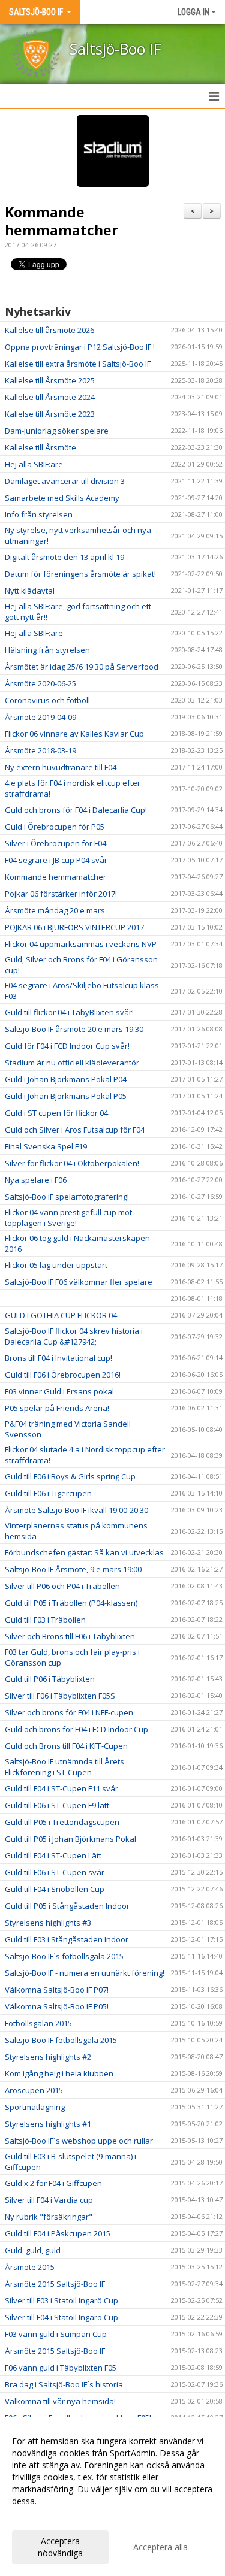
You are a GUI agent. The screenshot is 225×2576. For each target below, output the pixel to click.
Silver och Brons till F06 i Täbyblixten (70, 1636)
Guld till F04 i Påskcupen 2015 (58, 2233)
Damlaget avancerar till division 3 (65, 481)
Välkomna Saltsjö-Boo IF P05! (57, 2006)
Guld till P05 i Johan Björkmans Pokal (70, 1839)
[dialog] (112, 2497)
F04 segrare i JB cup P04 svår (56, 860)
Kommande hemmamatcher (61, 221)
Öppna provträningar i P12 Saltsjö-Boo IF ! (80, 347)
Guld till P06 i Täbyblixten (50, 1679)
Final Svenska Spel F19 (46, 1146)
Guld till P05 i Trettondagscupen (62, 1822)
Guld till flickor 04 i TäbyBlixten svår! (69, 1012)
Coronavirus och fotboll (47, 700)
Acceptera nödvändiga (60, 2547)
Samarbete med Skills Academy (62, 498)
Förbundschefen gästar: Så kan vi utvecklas (84, 1552)
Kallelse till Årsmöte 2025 (50, 380)
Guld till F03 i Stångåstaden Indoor (67, 1939)
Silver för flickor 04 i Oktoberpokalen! (72, 1163)
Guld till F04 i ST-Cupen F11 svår (61, 1788)
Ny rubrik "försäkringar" (49, 2217)
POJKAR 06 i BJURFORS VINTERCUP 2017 (74, 927)
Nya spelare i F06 (36, 1180)
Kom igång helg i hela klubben (59, 2073)
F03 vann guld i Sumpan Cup (56, 2334)
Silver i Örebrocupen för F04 (55, 843)
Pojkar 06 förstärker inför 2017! (61, 894)
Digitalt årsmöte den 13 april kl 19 (64, 557)
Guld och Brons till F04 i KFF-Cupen (66, 1746)
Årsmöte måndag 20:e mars (55, 910)
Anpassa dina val (44, 2517)
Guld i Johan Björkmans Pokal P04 (66, 1079)
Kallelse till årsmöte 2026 (49, 330)
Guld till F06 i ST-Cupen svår (55, 1872)
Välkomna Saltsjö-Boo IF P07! (57, 1990)
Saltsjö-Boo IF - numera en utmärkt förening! (85, 1973)
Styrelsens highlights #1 (48, 2124)
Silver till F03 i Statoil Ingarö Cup (61, 2300)
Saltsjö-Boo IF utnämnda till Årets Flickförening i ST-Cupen (64, 1767)
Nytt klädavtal (30, 591)
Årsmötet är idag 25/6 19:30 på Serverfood (82, 667)
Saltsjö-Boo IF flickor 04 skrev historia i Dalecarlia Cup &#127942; (74, 1336)
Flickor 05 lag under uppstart (56, 1265)
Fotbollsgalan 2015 (38, 2023)
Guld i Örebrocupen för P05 (55, 827)
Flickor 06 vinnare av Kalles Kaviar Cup (74, 734)
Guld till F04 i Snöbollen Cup (55, 1889)
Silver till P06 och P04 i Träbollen (62, 1586)
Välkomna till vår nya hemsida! (60, 2401)
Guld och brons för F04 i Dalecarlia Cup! (76, 810)
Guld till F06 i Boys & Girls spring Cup (70, 1476)
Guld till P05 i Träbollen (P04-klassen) (71, 1603)
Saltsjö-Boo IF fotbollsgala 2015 (61, 2040)
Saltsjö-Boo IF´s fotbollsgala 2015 (64, 1956)
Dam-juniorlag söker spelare (57, 431)
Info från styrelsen (39, 514)
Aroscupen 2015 (34, 2090)
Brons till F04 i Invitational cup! (58, 1358)
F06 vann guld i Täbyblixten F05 (61, 2368)
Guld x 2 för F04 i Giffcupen (53, 2183)
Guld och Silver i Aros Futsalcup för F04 (75, 1130)
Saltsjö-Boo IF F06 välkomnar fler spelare (79, 1282)
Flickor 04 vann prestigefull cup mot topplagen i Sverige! (68, 1218)
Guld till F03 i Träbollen (45, 1620)
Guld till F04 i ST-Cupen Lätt (53, 1855)
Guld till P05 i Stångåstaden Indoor (67, 1906)
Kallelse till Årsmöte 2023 (50, 414)
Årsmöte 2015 (30, 2267)
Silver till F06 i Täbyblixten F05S (60, 1696)
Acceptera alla (160, 2547)
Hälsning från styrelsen (47, 650)
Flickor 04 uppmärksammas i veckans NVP (81, 944)
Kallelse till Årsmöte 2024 (50, 397)
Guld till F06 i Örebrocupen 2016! (63, 1375)
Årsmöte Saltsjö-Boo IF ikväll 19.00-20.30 (76, 1510)
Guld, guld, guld (33, 2250)
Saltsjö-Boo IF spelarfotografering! (67, 1197)
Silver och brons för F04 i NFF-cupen (69, 1712)
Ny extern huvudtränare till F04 (61, 767)
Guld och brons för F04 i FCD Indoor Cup (76, 1729)
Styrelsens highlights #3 (48, 1923)
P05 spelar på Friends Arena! (57, 1408)
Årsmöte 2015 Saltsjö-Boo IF (55, 2284)
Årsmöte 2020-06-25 (40, 683)
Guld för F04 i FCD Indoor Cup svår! (67, 1046)
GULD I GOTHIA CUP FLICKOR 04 (61, 1315)
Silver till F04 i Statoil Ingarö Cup (61, 2317)
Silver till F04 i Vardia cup (49, 2200)
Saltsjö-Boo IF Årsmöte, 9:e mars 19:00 (73, 1569)
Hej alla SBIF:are (34, 464)
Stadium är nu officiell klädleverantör (72, 1063)
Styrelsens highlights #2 (48, 2057)
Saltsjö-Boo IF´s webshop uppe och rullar (79, 2141)
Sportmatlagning (35, 2107)
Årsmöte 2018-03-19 (40, 750)
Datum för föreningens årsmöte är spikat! (80, 574)
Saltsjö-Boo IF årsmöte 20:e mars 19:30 (74, 1029)
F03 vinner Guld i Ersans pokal (59, 1391)
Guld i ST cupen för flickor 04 (56, 1113)
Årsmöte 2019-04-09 (40, 717)
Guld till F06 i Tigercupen (48, 1493)
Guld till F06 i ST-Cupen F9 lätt (57, 1805)
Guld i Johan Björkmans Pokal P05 (66, 1096)
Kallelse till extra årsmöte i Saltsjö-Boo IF (78, 364)
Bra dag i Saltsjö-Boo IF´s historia (64, 2384)
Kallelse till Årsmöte (40, 447)
